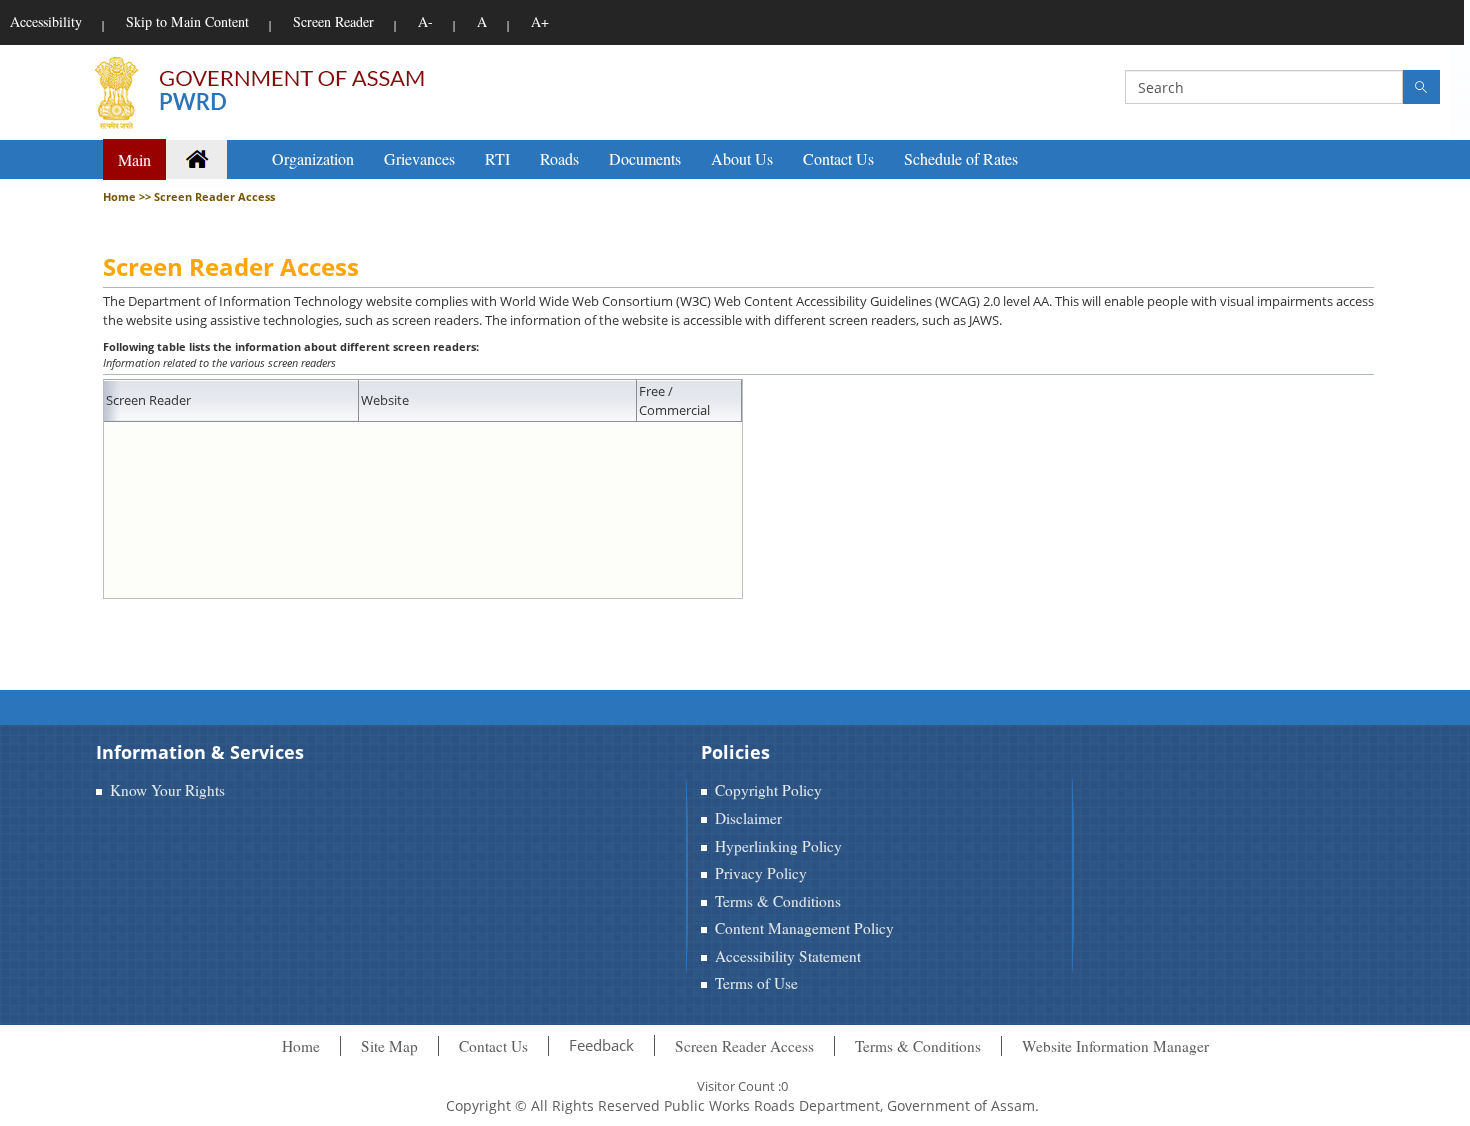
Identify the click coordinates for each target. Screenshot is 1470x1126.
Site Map (389, 1046)
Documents (645, 158)
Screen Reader (333, 21)
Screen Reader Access (744, 1046)
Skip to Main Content (187, 21)
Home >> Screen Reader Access (189, 196)
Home (301, 1046)
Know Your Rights (167, 790)
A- (425, 21)
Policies (735, 752)
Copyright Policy (768, 790)
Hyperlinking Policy (778, 846)
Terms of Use (756, 983)
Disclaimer (748, 818)
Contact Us (838, 158)
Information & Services (200, 752)
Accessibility (46, 21)
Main (134, 159)
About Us (742, 158)
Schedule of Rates (961, 158)
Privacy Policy (761, 873)
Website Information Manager (1115, 1046)
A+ (540, 21)
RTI (497, 158)
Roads (559, 158)
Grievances (419, 158)
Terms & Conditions (778, 901)
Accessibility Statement (788, 956)
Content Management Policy (804, 928)
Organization (313, 158)
